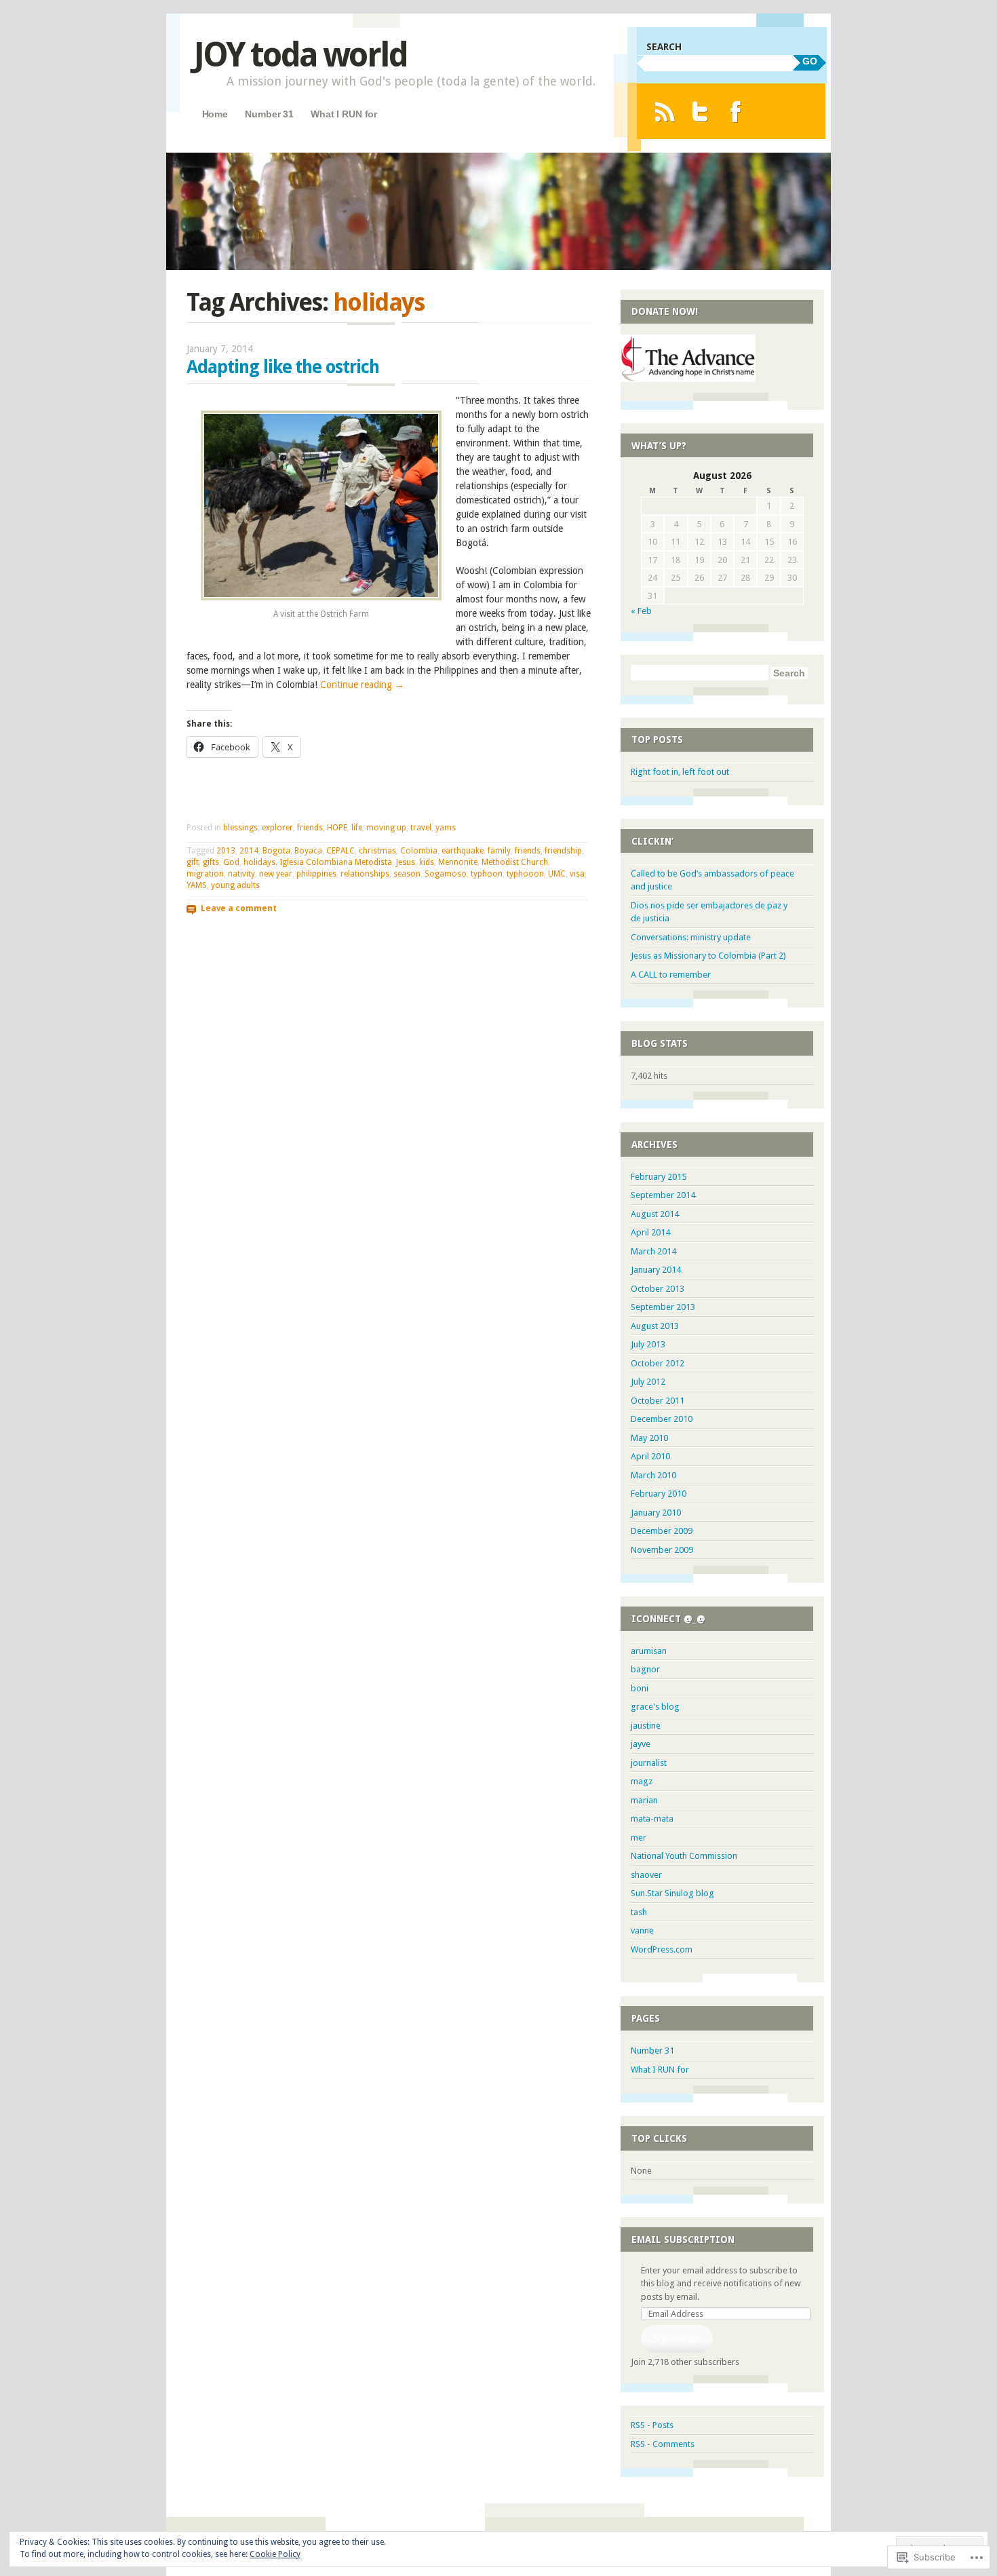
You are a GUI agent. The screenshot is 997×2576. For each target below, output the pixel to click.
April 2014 (650, 1232)
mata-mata (652, 1819)
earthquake (463, 851)
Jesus (406, 862)
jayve (641, 1744)
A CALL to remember (671, 975)
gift (193, 862)
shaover (646, 1875)
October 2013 (658, 1289)
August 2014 (655, 1214)
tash (639, 1912)
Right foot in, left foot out (680, 772)
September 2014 (663, 1195)
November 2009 (662, 1550)
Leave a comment (239, 908)
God (231, 862)
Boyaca (308, 851)
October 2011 (658, 1401)
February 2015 (659, 1177)
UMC (557, 874)
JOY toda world (300, 55)
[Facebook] (736, 112)
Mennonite (458, 862)
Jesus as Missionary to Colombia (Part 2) (708, 956)
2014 (249, 851)
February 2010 (659, 1494)
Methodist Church (515, 862)
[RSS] (664, 112)
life (357, 828)
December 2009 (662, 1531)
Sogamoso (446, 874)
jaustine (646, 1726)
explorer (277, 828)
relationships (365, 874)
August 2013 (655, 1326)
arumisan (649, 1651)
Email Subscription (683, 2239)
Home (215, 114)
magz (642, 1781)
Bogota (276, 851)
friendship (563, 851)
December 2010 (662, 1419)
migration (205, 874)
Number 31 (269, 114)
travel (421, 828)
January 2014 (656, 1270)
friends (310, 828)
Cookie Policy (275, 2554)
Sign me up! (677, 2339)
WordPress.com (662, 1949)
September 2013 (663, 1307)
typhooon (525, 874)
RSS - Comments (663, 2444)
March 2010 (653, 1475)
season (407, 874)
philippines (316, 874)
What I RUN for (344, 114)
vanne (642, 1930)
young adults (235, 885)
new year (276, 874)
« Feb (641, 611)
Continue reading (362, 685)
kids (427, 862)
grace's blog (655, 1707)
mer (639, 1838)
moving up (386, 828)
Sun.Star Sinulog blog (672, 1893)
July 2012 (648, 1382)
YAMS (197, 885)
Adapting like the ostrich (283, 367)
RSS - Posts (652, 2425)
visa (577, 874)
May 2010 (649, 1438)
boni (640, 1688)
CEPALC (340, 851)
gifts (211, 862)
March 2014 (653, 1251)
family (499, 851)
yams (446, 828)
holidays (259, 862)
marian (644, 1800)
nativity (241, 874)
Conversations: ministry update (691, 937)
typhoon (487, 874)
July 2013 (648, 1344)
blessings (240, 828)
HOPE (337, 828)
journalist (649, 1763)
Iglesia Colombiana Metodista (336, 862)
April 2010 (650, 1456)
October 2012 (658, 1363)
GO (810, 61)
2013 (226, 851)
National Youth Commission (684, 1856)
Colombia (419, 851)
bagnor (645, 1669)
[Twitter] (700, 112)
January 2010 (656, 1513)
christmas (377, 851)
